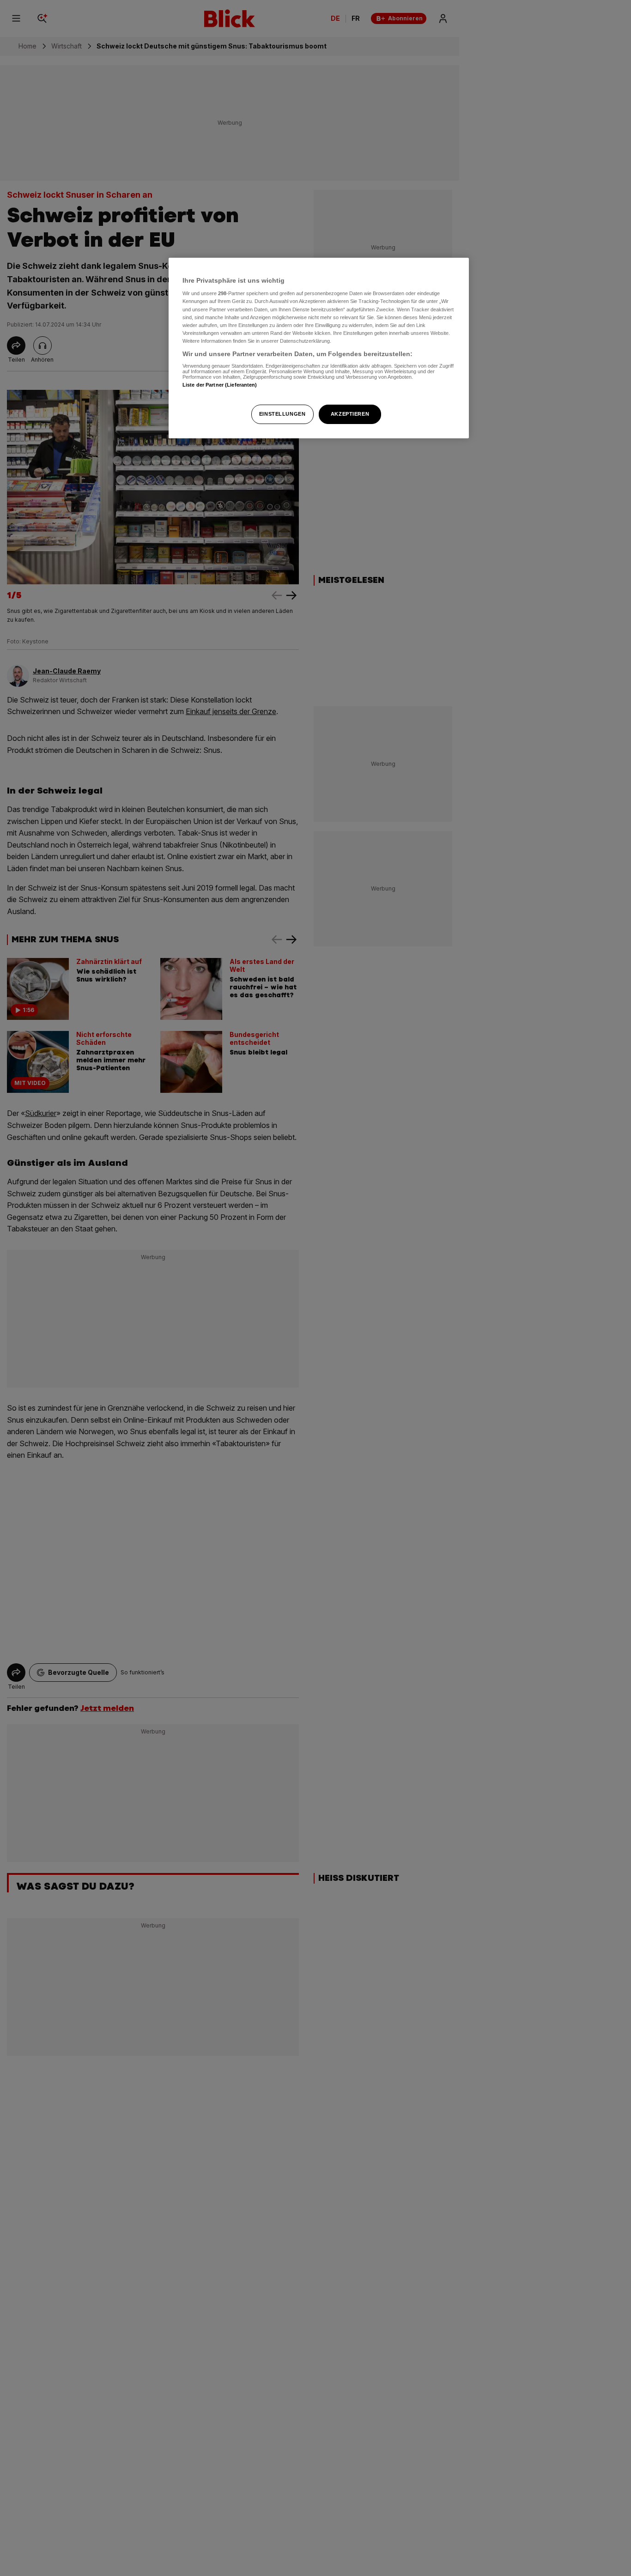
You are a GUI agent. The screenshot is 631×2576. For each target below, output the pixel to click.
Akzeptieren (350, 414)
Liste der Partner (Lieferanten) (220, 385)
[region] (319, 348)
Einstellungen (282, 414)
